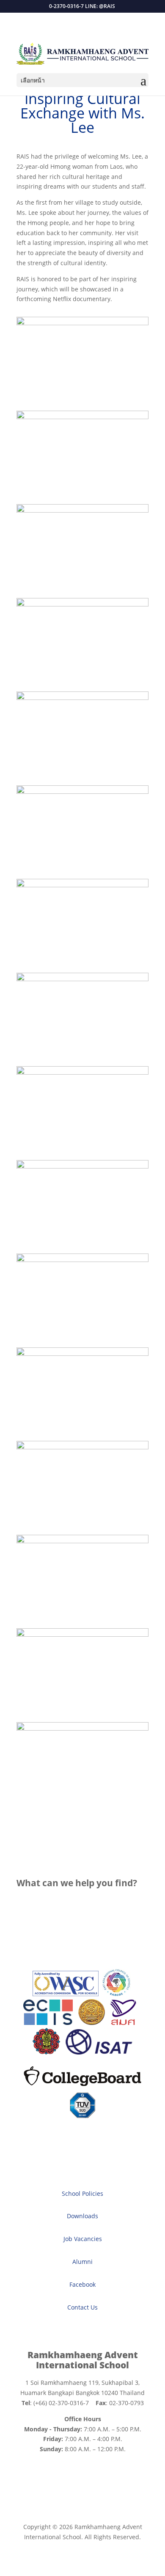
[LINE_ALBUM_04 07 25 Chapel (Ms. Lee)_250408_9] (82, 979)
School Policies (82, 2193)
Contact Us (82, 2307)
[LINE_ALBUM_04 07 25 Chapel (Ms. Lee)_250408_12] (82, 1166)
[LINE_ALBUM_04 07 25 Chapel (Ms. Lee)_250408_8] (82, 885)
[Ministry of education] (91, 2023)
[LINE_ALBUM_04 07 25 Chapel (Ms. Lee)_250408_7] (82, 791)
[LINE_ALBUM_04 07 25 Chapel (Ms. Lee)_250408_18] (82, 1634)
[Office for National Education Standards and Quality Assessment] (123, 2023)
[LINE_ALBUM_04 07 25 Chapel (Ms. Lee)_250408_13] (82, 1260)
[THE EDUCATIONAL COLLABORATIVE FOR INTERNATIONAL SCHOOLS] (48, 2023)
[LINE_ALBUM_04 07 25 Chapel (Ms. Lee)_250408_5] (82, 604)
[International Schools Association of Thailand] (99, 2052)
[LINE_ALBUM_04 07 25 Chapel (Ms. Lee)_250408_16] (82, 1447)
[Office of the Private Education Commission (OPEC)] (47, 2052)
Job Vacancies (83, 2239)
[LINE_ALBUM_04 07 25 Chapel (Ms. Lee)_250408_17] (82, 1541)
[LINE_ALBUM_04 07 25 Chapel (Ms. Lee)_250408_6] (82, 698)
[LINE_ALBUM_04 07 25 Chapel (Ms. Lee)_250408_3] (82, 510)
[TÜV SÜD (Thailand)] (82, 2116)
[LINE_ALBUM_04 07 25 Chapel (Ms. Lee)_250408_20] (82, 323)
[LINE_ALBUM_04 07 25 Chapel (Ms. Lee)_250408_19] (82, 1728)
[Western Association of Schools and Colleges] (66, 1994)
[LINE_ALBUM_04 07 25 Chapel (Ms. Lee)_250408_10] (82, 1072)
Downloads (82, 2216)
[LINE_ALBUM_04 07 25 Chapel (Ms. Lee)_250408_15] (82, 1354)
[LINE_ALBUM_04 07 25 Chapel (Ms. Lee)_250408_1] (82, 417)
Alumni (82, 2262)
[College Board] (82, 2087)
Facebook (82, 2284)
